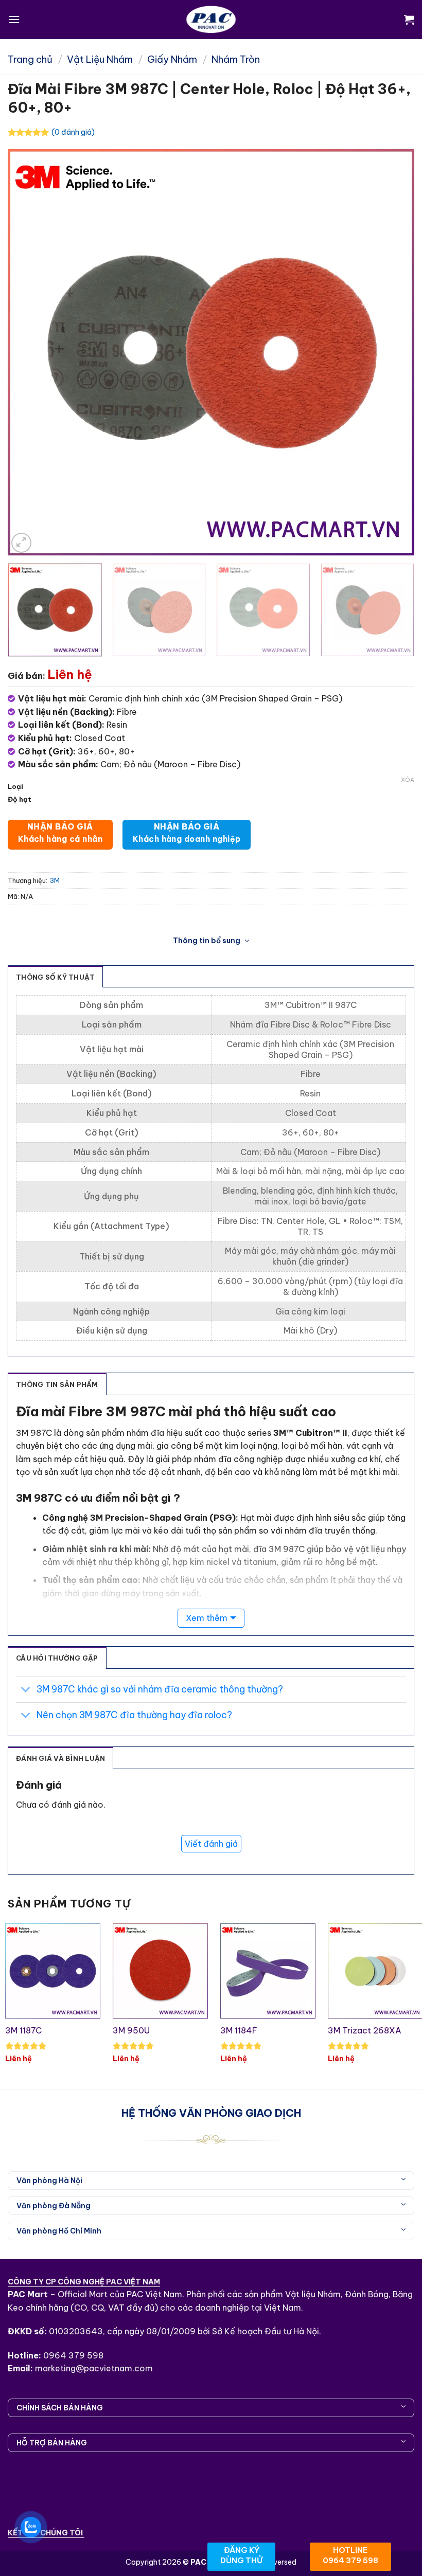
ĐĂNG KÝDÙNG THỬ (241, 2555)
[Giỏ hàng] (409, 20)
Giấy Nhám (172, 59)
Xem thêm (207, 1618)
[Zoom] (21, 543)
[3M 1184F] (268, 1971)
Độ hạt (20, 800)
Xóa (408, 780)
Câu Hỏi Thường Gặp (57, 1658)
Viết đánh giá (211, 1844)
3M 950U (131, 2030)
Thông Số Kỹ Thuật (55, 977)
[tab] (57, 1384)
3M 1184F (239, 2030)
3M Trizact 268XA (365, 2030)
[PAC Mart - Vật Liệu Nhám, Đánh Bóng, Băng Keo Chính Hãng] (211, 20)
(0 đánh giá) (73, 132)
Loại (15, 787)
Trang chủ (30, 59)
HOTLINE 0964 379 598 (350, 2555)
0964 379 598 (73, 2355)
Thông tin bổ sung (207, 941)
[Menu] (14, 19)
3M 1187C (23, 2030)
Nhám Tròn (236, 59)
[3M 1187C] (53, 1971)
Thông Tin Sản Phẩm (57, 1384)
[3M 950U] (160, 1971)
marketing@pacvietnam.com (94, 2368)
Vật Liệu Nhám (100, 59)
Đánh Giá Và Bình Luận (60, 1758)
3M (55, 880)
